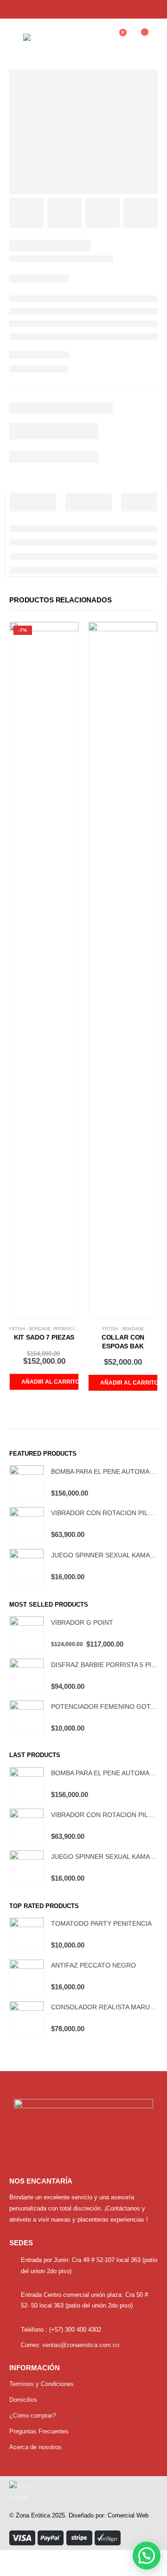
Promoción (67, 1329)
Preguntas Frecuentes (39, 2431)
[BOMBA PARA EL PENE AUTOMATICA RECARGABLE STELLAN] (27, 1482)
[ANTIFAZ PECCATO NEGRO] (27, 1977)
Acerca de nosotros (35, 2447)
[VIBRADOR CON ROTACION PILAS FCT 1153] (27, 1524)
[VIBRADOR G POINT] (27, 1634)
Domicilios (23, 2400)
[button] (147, 2556)
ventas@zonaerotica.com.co (81, 2345)
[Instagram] (150, 9)
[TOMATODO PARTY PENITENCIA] (27, 1935)
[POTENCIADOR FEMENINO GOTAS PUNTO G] (27, 1717)
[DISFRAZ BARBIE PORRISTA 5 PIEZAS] (27, 1676)
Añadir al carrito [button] (50, 1382)
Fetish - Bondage (30, 1329)
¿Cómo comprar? (32, 2416)
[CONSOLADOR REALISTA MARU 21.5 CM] (27, 2018)
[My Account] (94, 37)
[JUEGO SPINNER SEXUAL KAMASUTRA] (27, 1566)
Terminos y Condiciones (42, 2384)
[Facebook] (134, 9)
